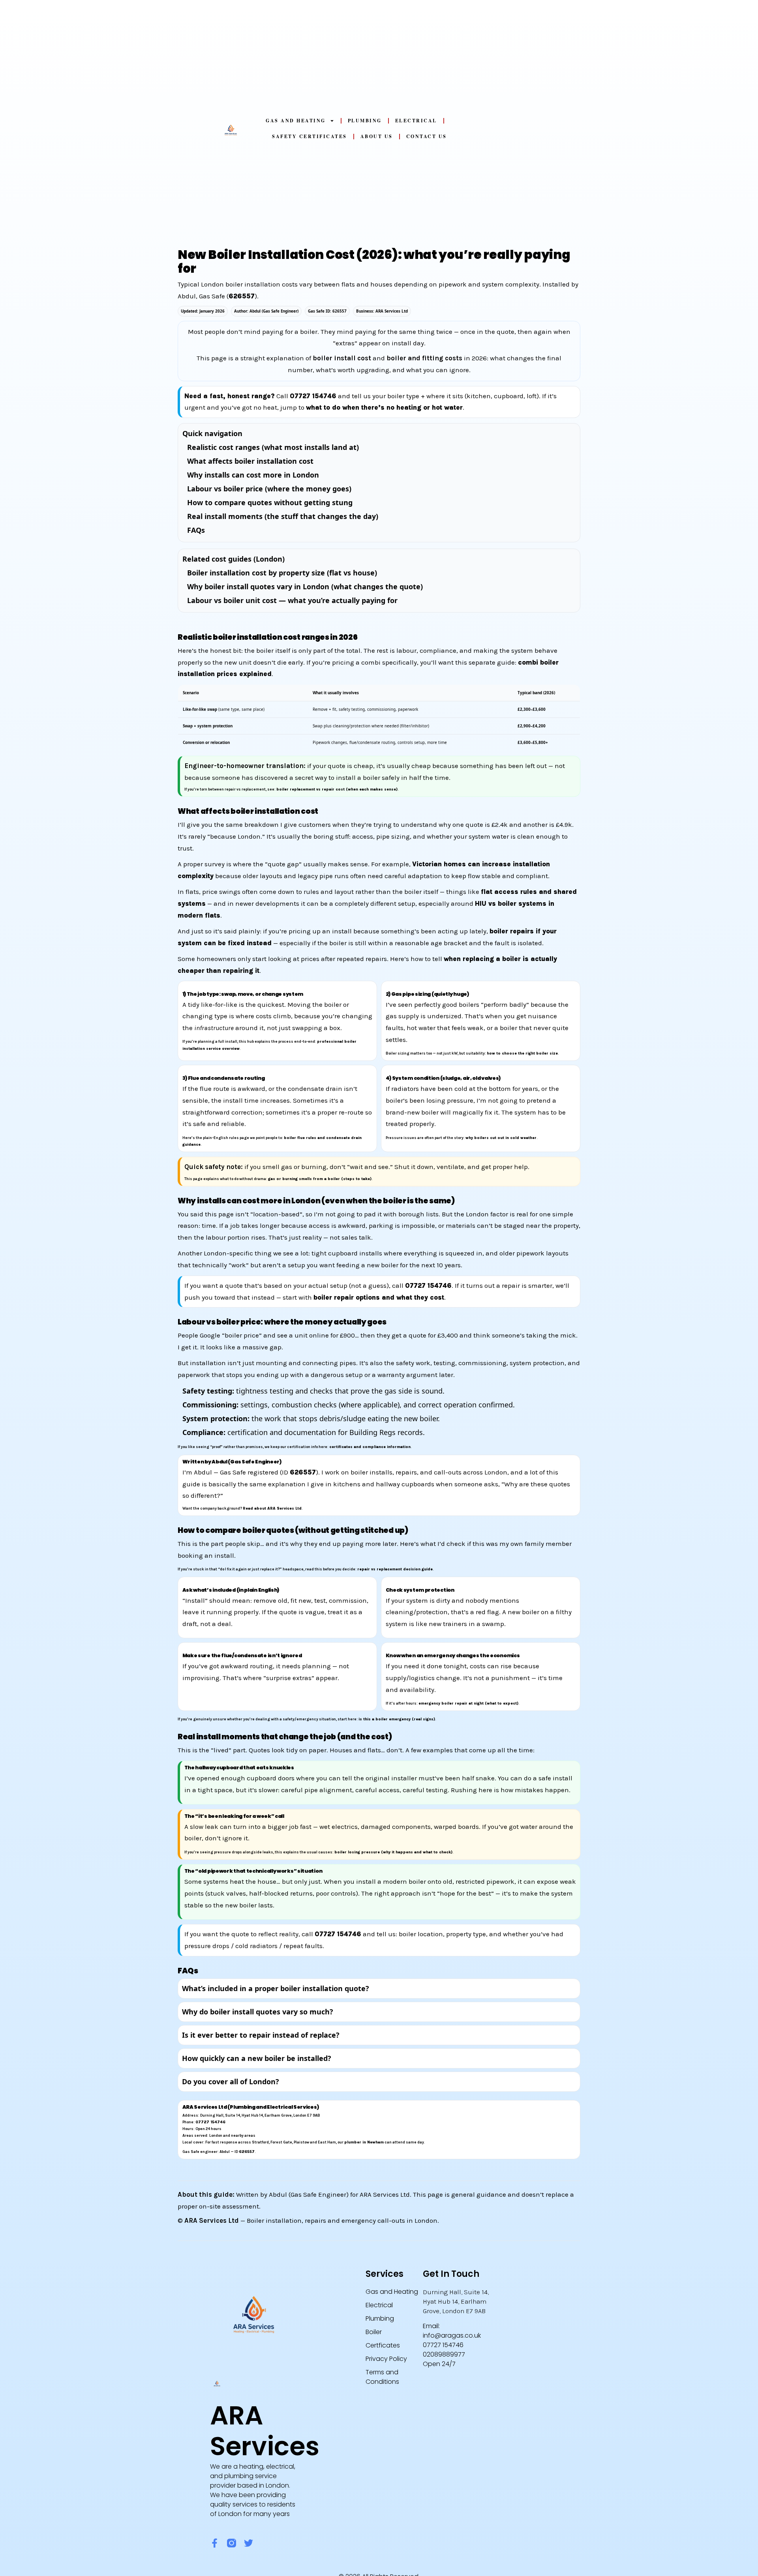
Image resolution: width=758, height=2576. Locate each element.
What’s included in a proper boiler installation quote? (276, 1988)
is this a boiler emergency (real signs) (397, 1719)
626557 (242, 296)
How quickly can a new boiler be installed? (257, 2058)
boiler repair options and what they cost (379, 1297)
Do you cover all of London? (231, 2081)
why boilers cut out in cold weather (501, 1138)
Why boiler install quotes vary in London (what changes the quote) (305, 586)
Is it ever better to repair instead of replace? (261, 2035)
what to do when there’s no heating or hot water (384, 407)
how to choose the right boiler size (522, 1053)
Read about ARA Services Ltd (272, 1508)
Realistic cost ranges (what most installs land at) (273, 447)
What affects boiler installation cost (250, 461)
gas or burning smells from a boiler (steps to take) (320, 1179)
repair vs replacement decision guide (395, 1569)
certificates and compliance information (370, 1447)
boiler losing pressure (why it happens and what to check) (393, 1852)
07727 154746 (313, 396)
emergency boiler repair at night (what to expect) (468, 1703)
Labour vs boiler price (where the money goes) (269, 489)
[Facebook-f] (215, 2543)
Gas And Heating (296, 121)
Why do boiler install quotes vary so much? (258, 2012)
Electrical (416, 121)
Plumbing (365, 121)
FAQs (196, 530)
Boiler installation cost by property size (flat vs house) (282, 573)
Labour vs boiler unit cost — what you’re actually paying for (292, 600)
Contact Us (427, 136)
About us (377, 136)
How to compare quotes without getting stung (270, 502)
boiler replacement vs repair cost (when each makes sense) (337, 789)
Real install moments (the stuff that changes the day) (283, 516)
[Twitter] (249, 2543)
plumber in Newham (364, 2142)
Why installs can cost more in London (253, 475)
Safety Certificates (310, 136)
